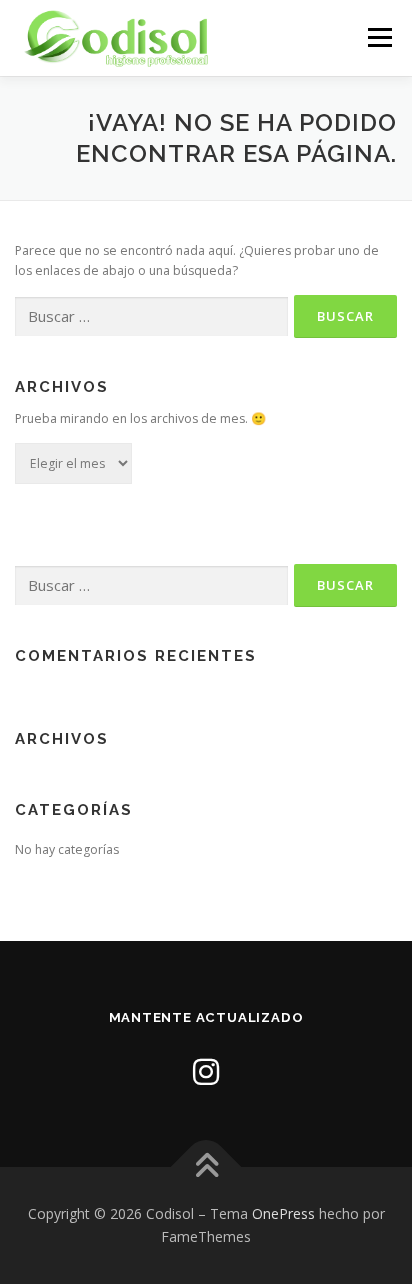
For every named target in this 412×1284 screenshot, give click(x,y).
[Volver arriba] (206, 1166)
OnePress (283, 1213)
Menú (378, 37)
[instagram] (206, 1071)
